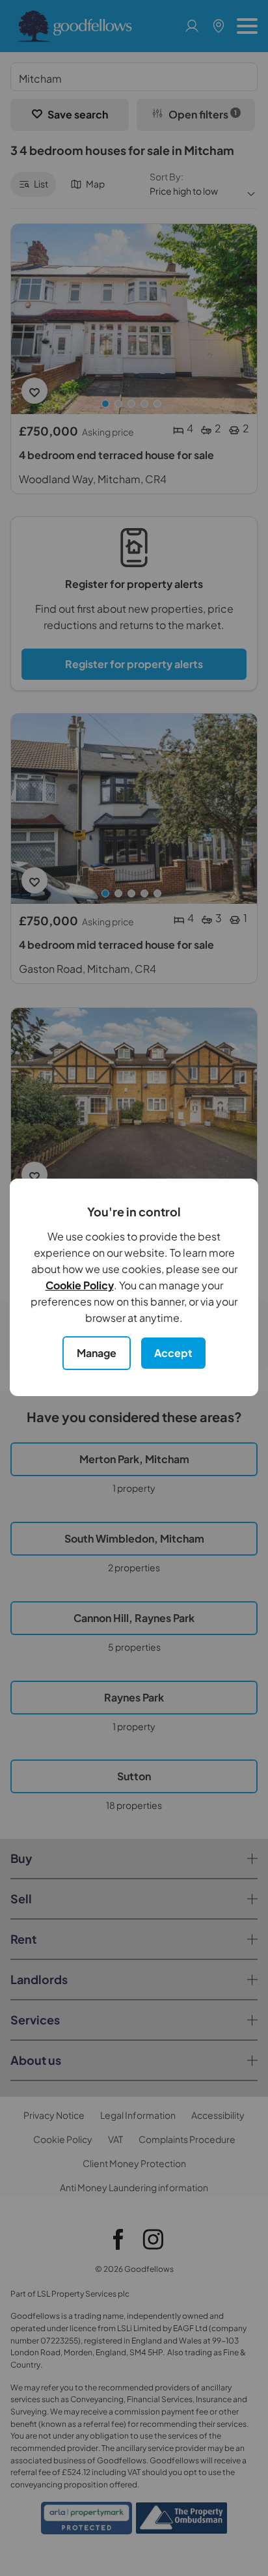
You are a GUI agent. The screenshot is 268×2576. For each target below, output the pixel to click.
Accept (173, 1353)
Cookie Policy (80, 1285)
